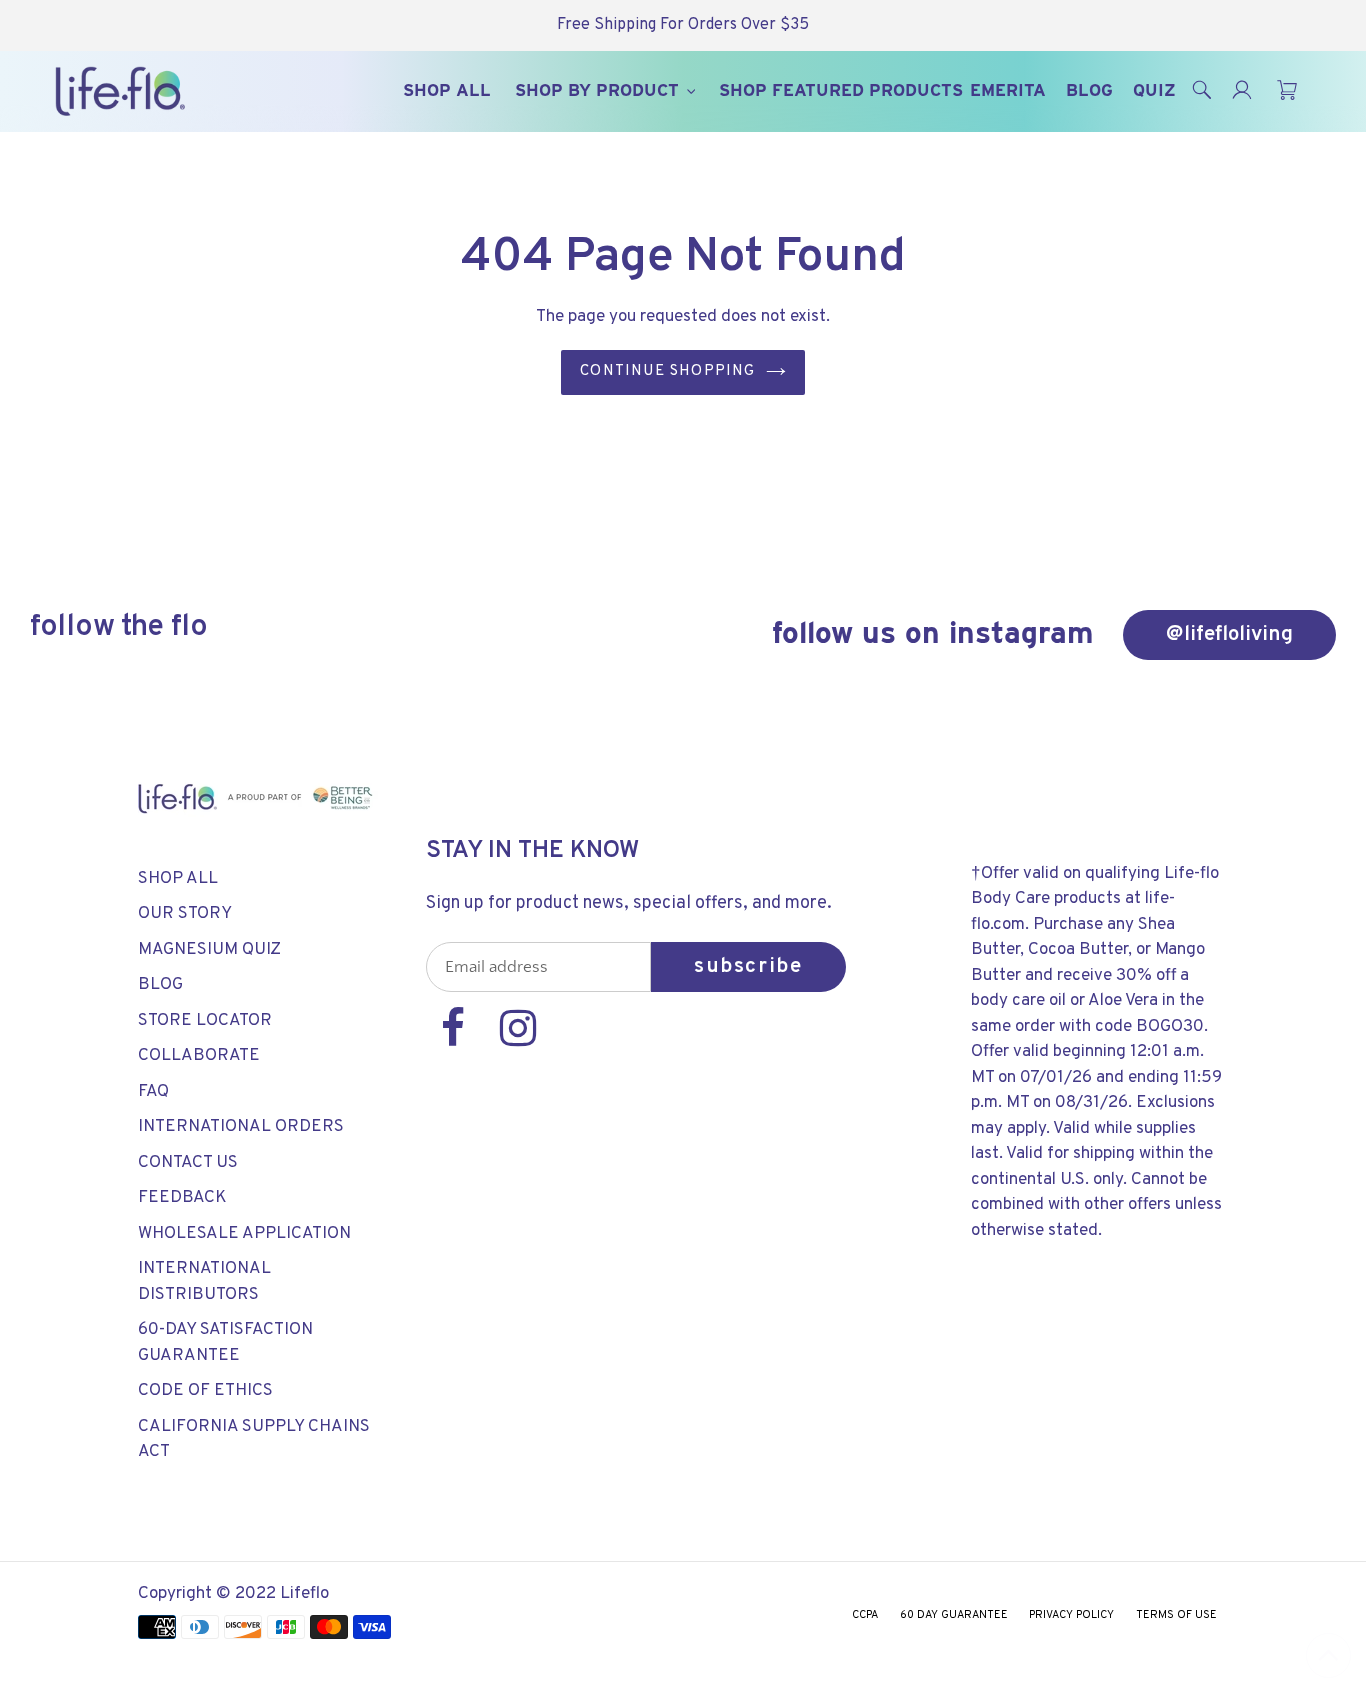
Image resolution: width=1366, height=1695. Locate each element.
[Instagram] (517, 1039)
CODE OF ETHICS (205, 1391)
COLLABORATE (199, 1056)
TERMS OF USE (1176, 1615)
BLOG (160, 985)
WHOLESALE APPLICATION (244, 1234)
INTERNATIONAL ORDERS (241, 1127)
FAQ (153, 1092)
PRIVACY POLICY (1071, 1615)
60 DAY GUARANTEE (954, 1615)
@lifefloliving (1229, 634)
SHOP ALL (178, 879)
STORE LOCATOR (205, 1021)
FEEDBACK (182, 1198)
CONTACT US (188, 1163)
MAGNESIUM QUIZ (209, 950)
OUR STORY (185, 914)
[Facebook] (455, 1039)
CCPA (865, 1615)
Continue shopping (667, 371)
